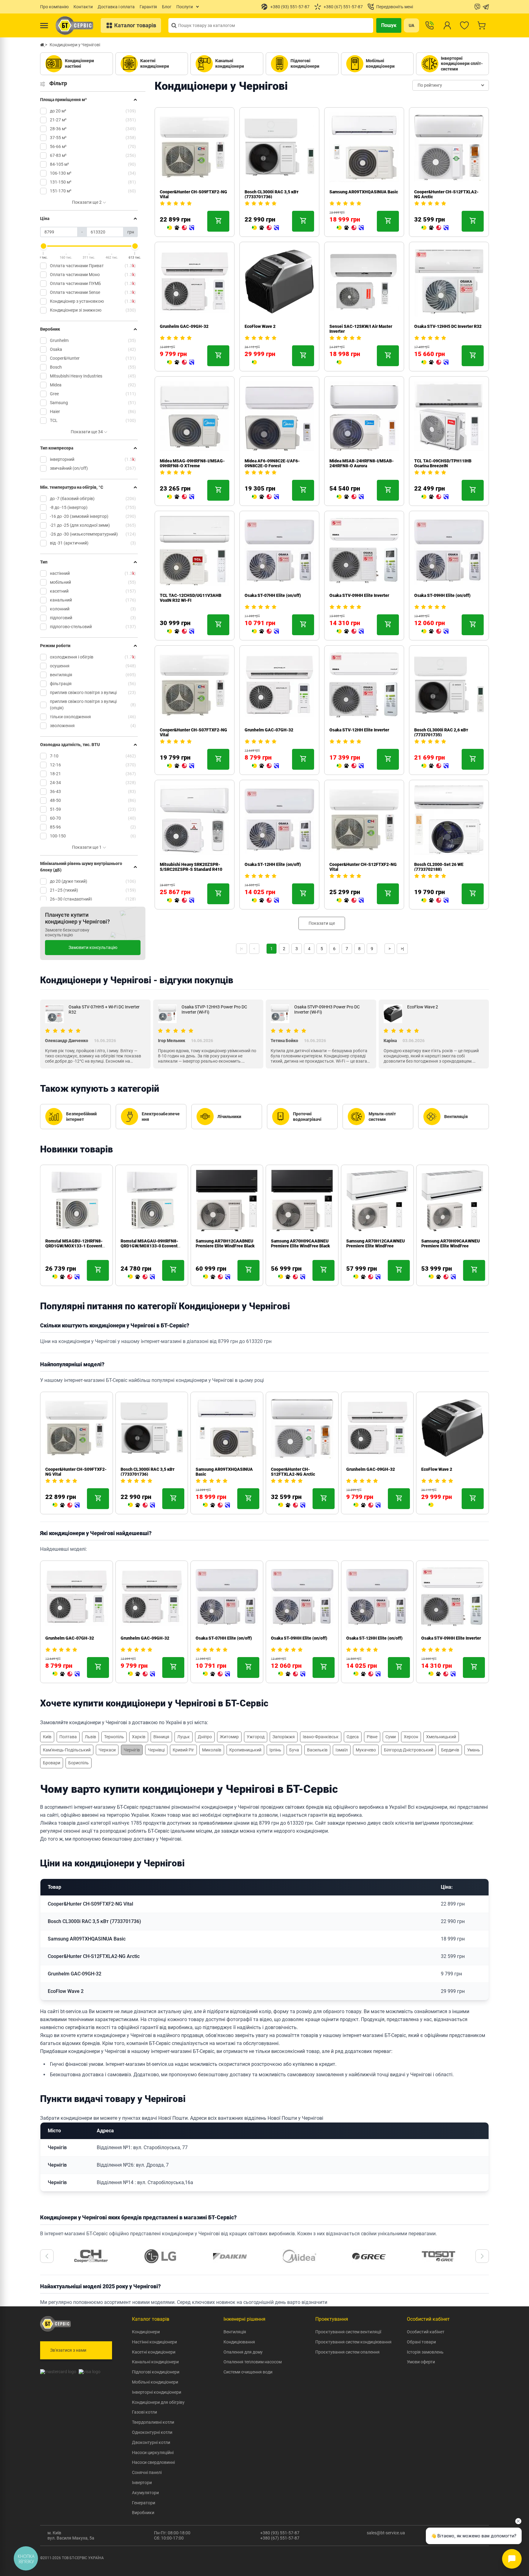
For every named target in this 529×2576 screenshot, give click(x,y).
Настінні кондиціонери (154, 2342)
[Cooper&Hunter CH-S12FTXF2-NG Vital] (350, 901)
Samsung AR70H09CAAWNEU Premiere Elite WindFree (450, 1243)
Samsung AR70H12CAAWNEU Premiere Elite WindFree (375, 1243)
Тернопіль (114, 1737)
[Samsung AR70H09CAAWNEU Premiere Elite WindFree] (442, 1277)
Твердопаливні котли (153, 2422)
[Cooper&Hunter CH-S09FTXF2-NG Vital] (181, 228)
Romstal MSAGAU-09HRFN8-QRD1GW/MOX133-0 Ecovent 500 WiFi (149, 1246)
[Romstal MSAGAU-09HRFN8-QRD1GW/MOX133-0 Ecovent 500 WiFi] (141, 1277)
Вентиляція (235, 2332)
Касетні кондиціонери (154, 2352)
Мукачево (366, 1750)
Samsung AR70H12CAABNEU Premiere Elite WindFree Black (225, 1243)
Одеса (353, 1737)
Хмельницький (441, 1737)
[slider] (43, 246)
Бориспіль (79, 1763)
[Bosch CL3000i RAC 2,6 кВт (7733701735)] (435, 766)
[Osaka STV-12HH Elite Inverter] (350, 766)
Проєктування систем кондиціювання (353, 2342)
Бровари (52, 1763)
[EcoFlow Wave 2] (254, 362)
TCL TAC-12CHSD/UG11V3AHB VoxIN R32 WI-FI (191, 598)
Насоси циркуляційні (153, 2453)
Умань (474, 1750)
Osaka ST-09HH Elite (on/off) (442, 595)
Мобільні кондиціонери (155, 2382)
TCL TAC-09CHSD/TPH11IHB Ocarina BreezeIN (443, 463)
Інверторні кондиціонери (157, 2392)
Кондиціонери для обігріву (158, 2402)
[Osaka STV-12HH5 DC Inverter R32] (435, 362)
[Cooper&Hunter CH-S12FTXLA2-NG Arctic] (435, 228)
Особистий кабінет (426, 2332)
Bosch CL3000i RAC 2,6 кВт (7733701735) (441, 732)
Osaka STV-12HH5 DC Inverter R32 (448, 326)
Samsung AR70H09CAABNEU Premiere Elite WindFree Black (300, 1243)
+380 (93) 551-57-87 (280, 2533)
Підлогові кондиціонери (156, 2372)
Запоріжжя (284, 1737)
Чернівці (156, 1750)
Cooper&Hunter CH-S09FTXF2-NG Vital (90, 1904)
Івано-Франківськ (321, 1737)
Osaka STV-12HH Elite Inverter (359, 730)
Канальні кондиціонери (155, 2362)
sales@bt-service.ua (386, 2533)
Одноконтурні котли (152, 2432)
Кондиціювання (239, 2342)
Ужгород (256, 1737)
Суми (391, 1737)
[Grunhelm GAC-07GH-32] (265, 766)
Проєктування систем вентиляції (348, 2332)
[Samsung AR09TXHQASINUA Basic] (350, 228)
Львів (90, 1737)
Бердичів (450, 1750)
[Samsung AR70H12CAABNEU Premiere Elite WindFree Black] (216, 1277)
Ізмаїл (342, 1750)
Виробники (143, 2513)
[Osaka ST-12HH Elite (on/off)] (265, 901)
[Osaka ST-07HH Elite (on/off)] (265, 632)
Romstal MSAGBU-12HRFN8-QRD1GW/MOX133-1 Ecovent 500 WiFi (74, 1246)
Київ (47, 1737)
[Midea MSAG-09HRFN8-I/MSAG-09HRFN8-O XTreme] (181, 497)
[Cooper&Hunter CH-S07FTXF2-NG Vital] (181, 766)
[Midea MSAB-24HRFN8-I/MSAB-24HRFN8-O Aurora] (350, 497)
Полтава (68, 1737)
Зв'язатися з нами (68, 2350)
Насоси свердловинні (153, 2462)
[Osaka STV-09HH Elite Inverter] (350, 632)
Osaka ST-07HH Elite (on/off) (273, 595)
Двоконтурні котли (151, 2442)
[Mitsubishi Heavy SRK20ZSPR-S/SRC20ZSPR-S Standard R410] (181, 901)
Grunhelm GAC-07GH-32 (269, 730)
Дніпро (205, 1737)
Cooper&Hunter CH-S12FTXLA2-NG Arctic (293, 1472)
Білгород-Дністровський (409, 1750)
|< (242, 949)
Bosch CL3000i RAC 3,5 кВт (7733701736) (272, 194)
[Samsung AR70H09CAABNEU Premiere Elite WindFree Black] (292, 1277)
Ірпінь (275, 1750)
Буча (294, 1750)
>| (402, 949)
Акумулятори (145, 2493)
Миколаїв (212, 1750)
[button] (47, 2256)
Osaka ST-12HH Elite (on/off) (273, 864)
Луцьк (184, 1737)
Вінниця (161, 1737)
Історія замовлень (425, 2352)
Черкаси (107, 1750)
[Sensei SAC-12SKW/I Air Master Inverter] (339, 362)
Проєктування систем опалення (347, 2352)
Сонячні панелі (147, 2472)
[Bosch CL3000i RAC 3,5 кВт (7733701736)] (265, 228)
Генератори (144, 2503)
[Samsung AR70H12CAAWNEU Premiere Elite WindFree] (367, 1277)
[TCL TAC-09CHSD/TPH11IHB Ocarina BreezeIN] (435, 497)
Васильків (317, 1750)
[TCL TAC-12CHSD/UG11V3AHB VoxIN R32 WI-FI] (181, 632)
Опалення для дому (243, 2352)
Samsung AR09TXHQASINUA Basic (364, 192)
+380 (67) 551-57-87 (280, 2538)
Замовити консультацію (93, 947)
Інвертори (142, 2483)
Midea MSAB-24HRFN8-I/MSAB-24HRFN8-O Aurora (362, 463)
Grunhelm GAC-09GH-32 (184, 326)
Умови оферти (421, 2362)
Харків (139, 1737)
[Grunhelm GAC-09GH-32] (181, 362)
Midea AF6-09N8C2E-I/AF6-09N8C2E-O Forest (272, 463)
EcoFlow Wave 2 (260, 326)
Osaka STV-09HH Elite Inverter (359, 595)
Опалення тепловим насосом (253, 2362)
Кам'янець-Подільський (67, 1750)
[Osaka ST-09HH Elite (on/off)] (435, 632)
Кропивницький (245, 1750)
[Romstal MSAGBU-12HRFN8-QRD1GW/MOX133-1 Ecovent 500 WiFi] (66, 1277)
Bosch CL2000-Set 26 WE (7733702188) (439, 867)
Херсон (411, 1737)
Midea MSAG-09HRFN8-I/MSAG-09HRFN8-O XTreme (192, 463)
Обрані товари (421, 2342)
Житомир (229, 1737)
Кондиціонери (146, 2332)
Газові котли (144, 2412)
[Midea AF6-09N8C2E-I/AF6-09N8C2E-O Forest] (265, 497)
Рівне (372, 1737)
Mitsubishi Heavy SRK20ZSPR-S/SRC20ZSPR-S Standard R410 (191, 867)
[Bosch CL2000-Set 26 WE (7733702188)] (435, 901)
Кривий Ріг (183, 1750)
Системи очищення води (248, 2372)
